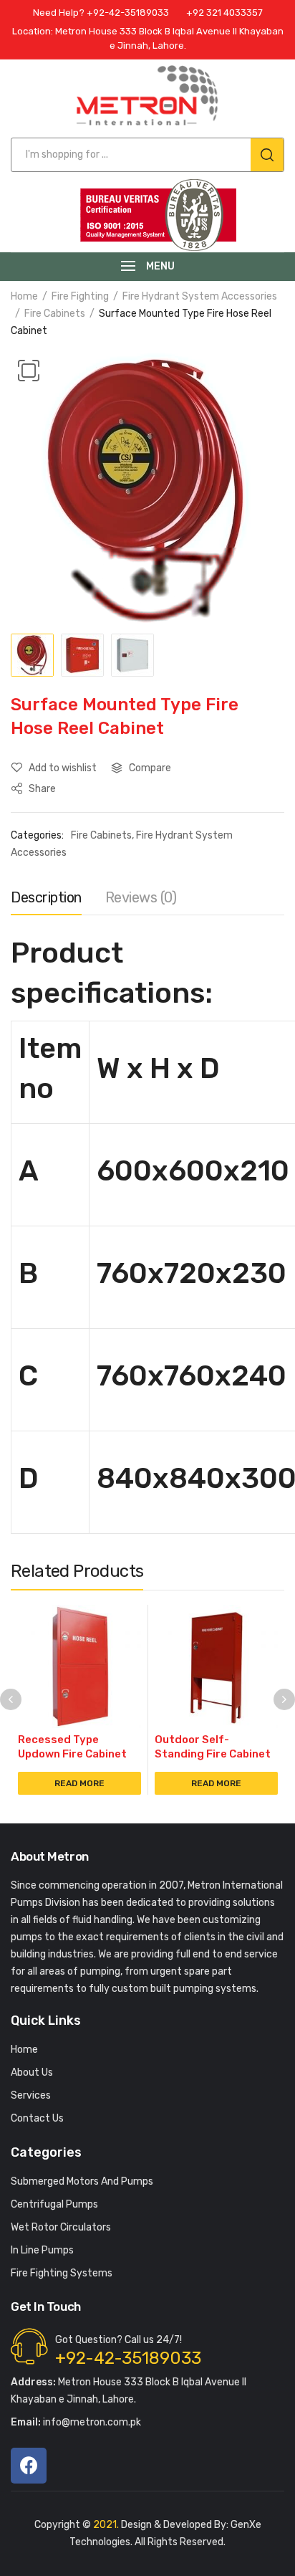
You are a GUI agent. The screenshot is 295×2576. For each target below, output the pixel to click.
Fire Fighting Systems (62, 2273)
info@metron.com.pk (76, 2422)
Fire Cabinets (55, 314)
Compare (150, 768)
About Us (32, 2072)
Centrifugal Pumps (54, 2204)
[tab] (46, 901)
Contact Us (37, 2118)
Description (46, 897)
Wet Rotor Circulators (61, 2227)
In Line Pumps (42, 2250)
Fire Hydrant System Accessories (200, 296)
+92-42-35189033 (128, 2358)
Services (31, 2095)
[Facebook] (29, 2466)
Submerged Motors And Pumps (82, 2181)
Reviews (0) (141, 897)
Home (24, 296)
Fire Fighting (80, 296)
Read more (79, 1783)
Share (41, 789)
